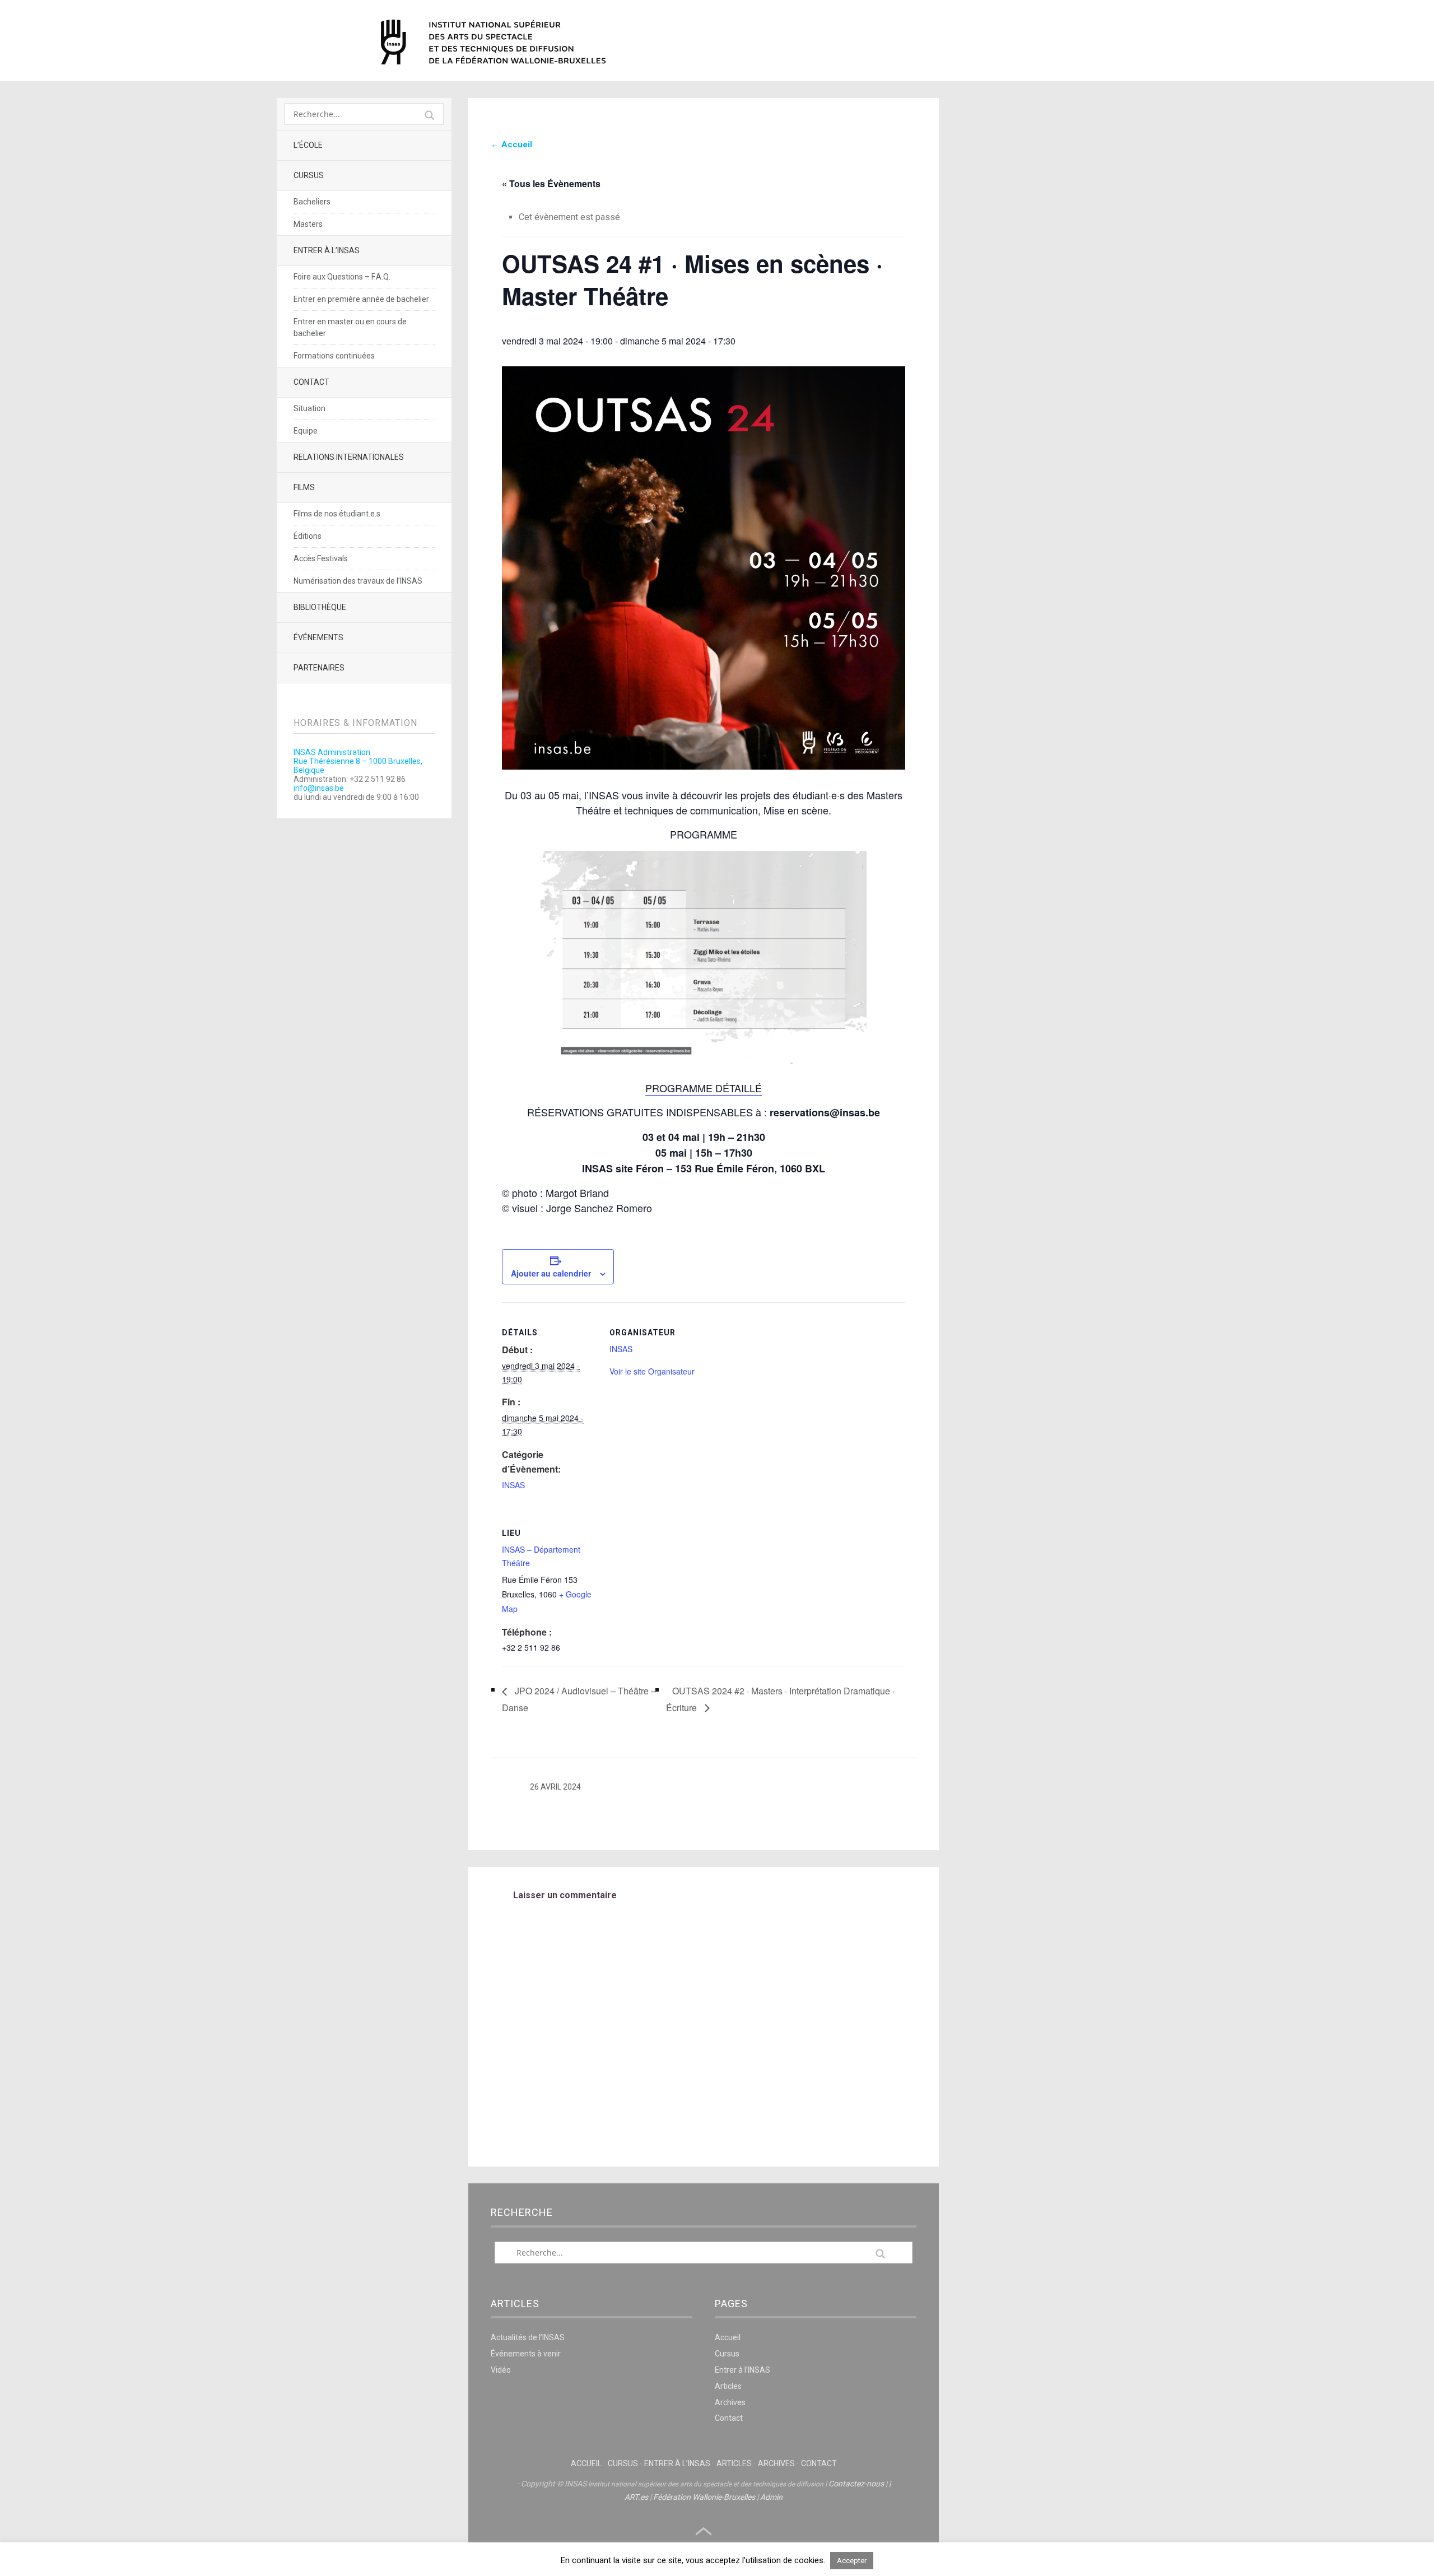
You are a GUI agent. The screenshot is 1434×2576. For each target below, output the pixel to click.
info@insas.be (319, 788)
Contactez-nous (856, 2484)
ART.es (636, 2497)
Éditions (308, 536)
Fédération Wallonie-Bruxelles (704, 2497)
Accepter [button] (852, 2561)
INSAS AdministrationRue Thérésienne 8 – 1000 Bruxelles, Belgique (358, 761)
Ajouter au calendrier (551, 1273)
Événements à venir (526, 2354)
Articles (728, 2386)
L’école (308, 145)
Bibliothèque (320, 607)
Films (304, 487)
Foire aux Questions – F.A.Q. (342, 277)
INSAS (493, 42)
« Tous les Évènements (551, 183)
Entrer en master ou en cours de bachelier (350, 327)
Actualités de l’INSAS (528, 2337)
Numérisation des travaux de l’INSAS (358, 581)
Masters (308, 224)
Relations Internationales (349, 457)
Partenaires (319, 668)
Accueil (728, 2337)
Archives (730, 2402)
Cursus (309, 175)
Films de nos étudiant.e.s (337, 514)
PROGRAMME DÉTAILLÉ (704, 1088)
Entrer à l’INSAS (327, 250)
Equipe (306, 431)
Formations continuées (334, 356)
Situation (309, 408)
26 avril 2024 (555, 1787)
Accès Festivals (321, 558)
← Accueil (511, 145)
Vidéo (501, 2370)
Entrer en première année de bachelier (361, 299)
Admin (771, 2497)
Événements (318, 637)
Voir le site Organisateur (652, 1371)
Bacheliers (312, 202)
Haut (704, 2532)
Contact (311, 382)
